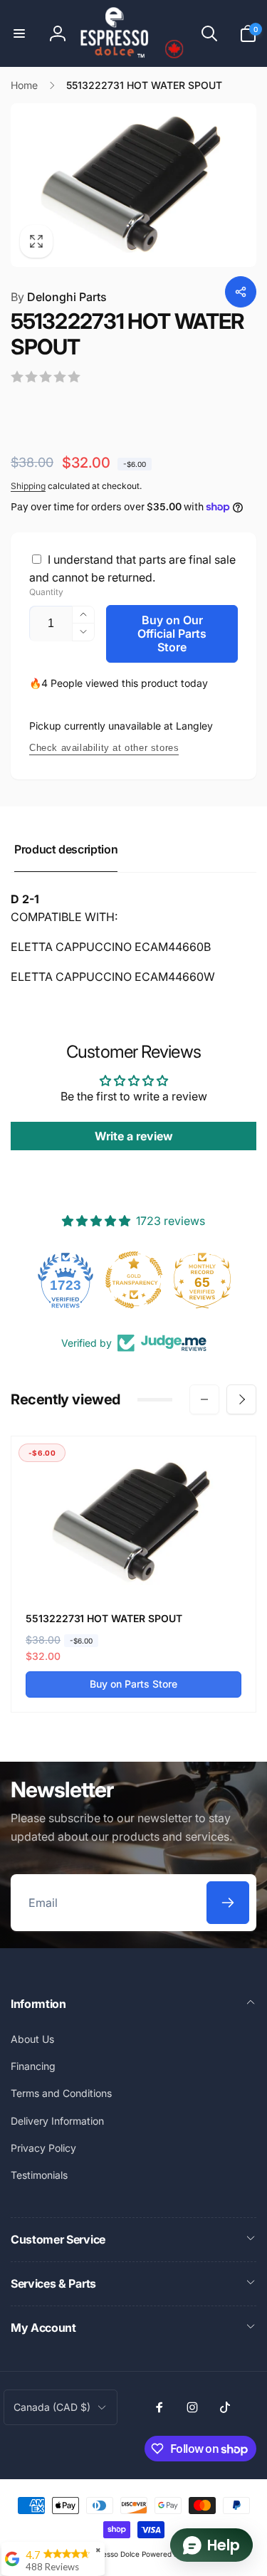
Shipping (28, 486)
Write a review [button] (134, 1136)
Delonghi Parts (59, 297)
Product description (66, 849)
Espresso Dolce (114, 2554)
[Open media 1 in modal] (133, 185)
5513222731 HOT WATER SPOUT (104, 1618)
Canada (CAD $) (52, 2407)
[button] (19, 33)
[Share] (241, 292)
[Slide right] (241, 1399)
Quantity (46, 592)
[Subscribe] (228, 1903)
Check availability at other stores (104, 748)
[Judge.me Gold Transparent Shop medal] (134, 1280)
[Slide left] (204, 1399)
